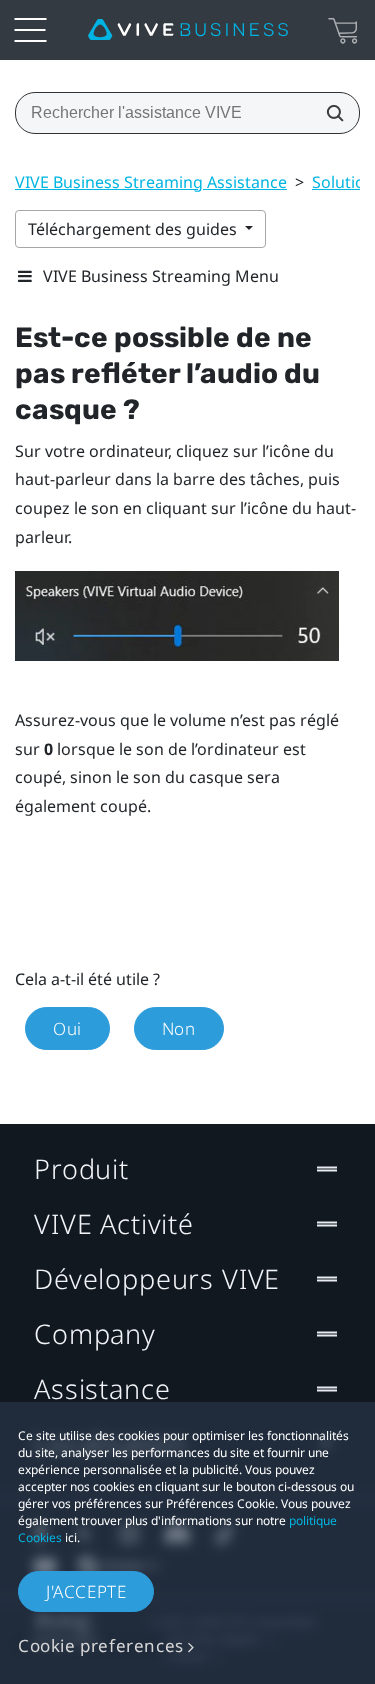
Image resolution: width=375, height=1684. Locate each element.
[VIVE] (188, 30)
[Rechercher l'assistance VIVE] (329, 113)
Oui (67, 1028)
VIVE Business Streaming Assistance (151, 182)
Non (179, 1028)
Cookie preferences (101, 1645)
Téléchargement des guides (134, 229)
